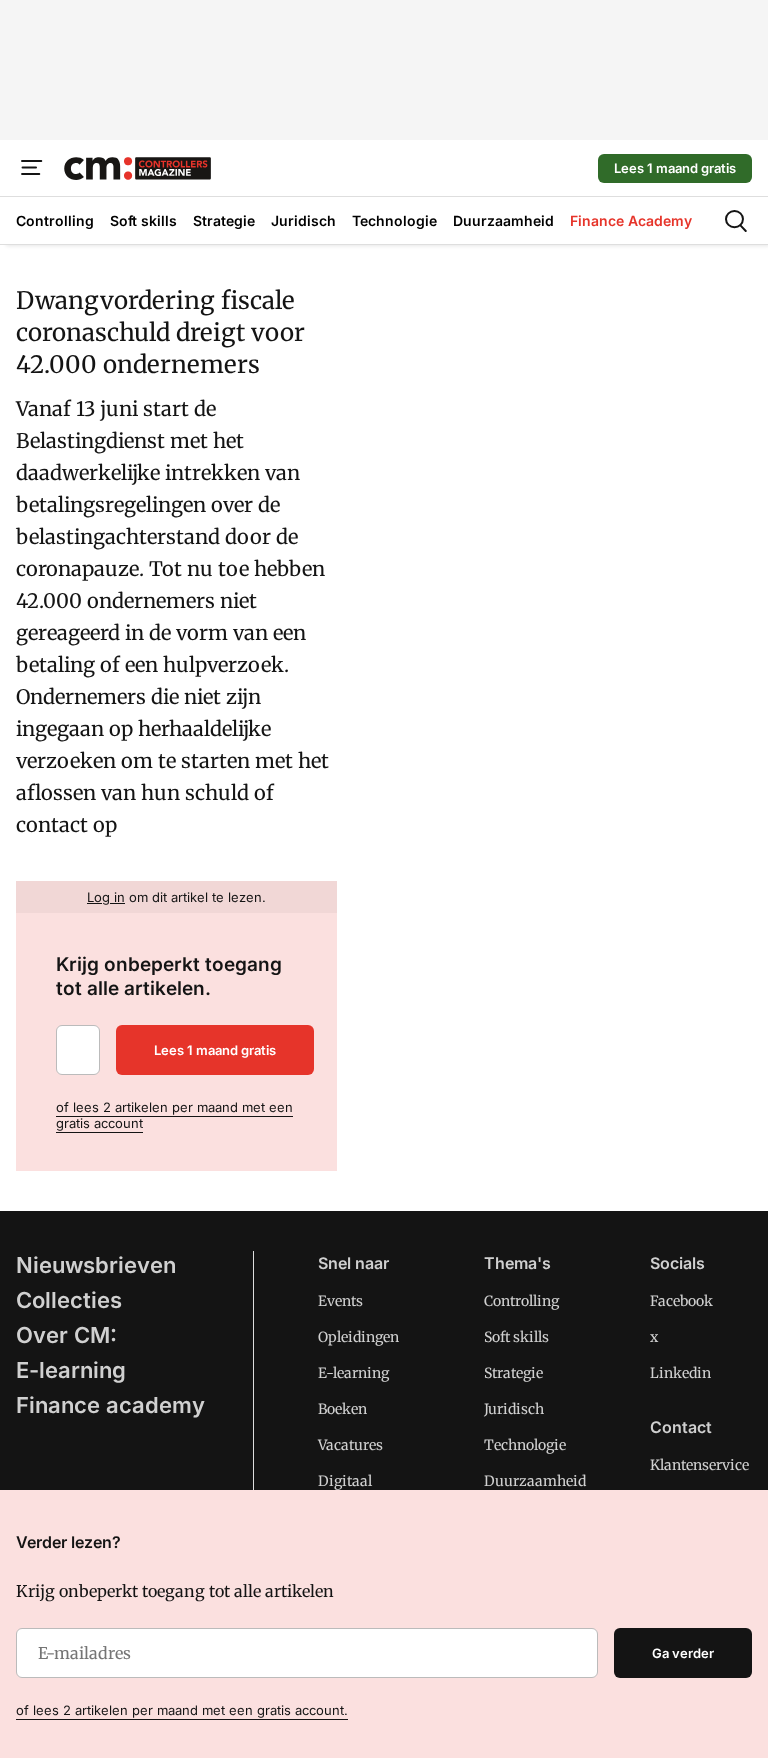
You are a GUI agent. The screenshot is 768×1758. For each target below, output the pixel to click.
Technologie (525, 1445)
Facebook (681, 1301)
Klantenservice (699, 1465)
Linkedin (680, 1373)
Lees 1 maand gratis (675, 168)
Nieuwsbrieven (96, 1265)
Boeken (342, 1409)
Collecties (69, 1300)
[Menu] (32, 168)
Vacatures (350, 1445)
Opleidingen (358, 1337)
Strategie (513, 1373)
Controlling (521, 1301)
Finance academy (110, 1405)
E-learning (71, 1370)
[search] (736, 221)
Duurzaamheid (535, 1481)
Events (340, 1301)
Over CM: (66, 1335)
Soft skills (516, 1337)
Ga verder (683, 1653)
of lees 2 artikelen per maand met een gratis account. (182, 1710)
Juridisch (514, 1409)
